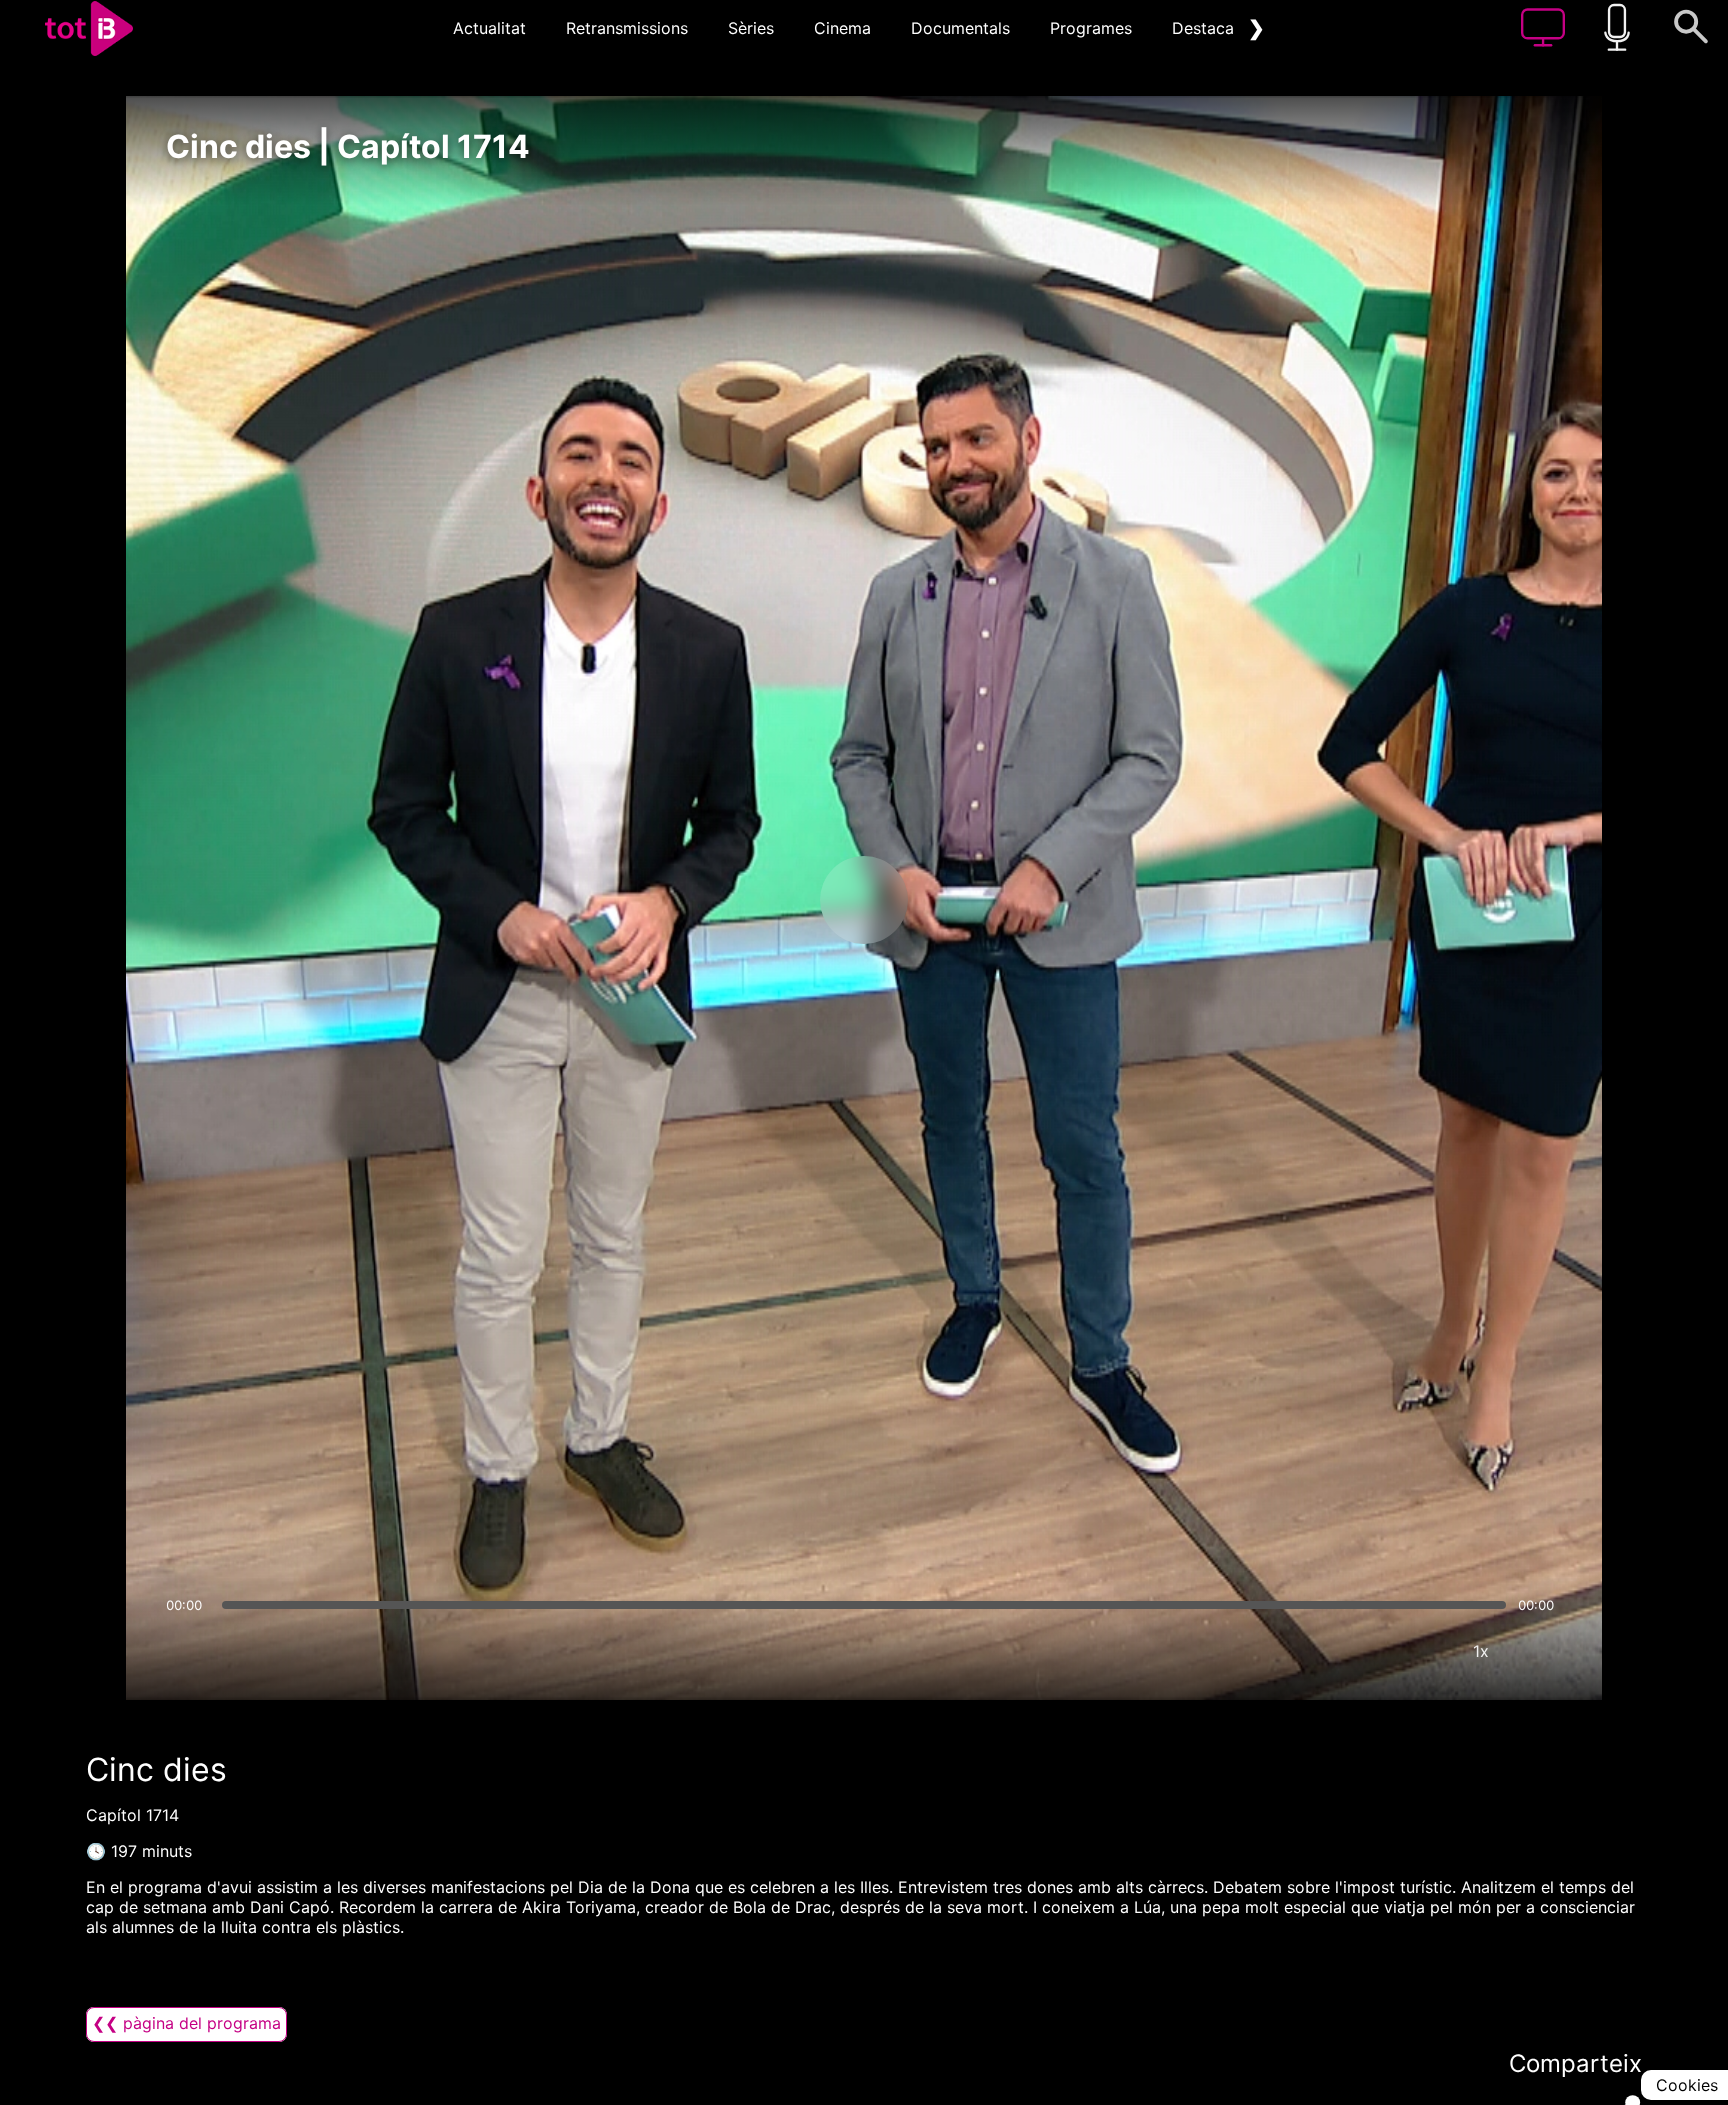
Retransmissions (627, 28)
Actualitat (489, 28)
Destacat (1206, 28)
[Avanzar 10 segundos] (969, 900)
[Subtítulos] (1361, 1651)
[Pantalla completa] (1541, 1651)
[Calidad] (1421, 1651)
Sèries (751, 28)
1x (1481, 1651)
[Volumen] (187, 1651)
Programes (1091, 28)
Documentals (960, 28)
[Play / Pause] (864, 900)
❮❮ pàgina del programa (186, 2023)
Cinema (842, 28)
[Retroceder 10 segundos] (759, 900)
